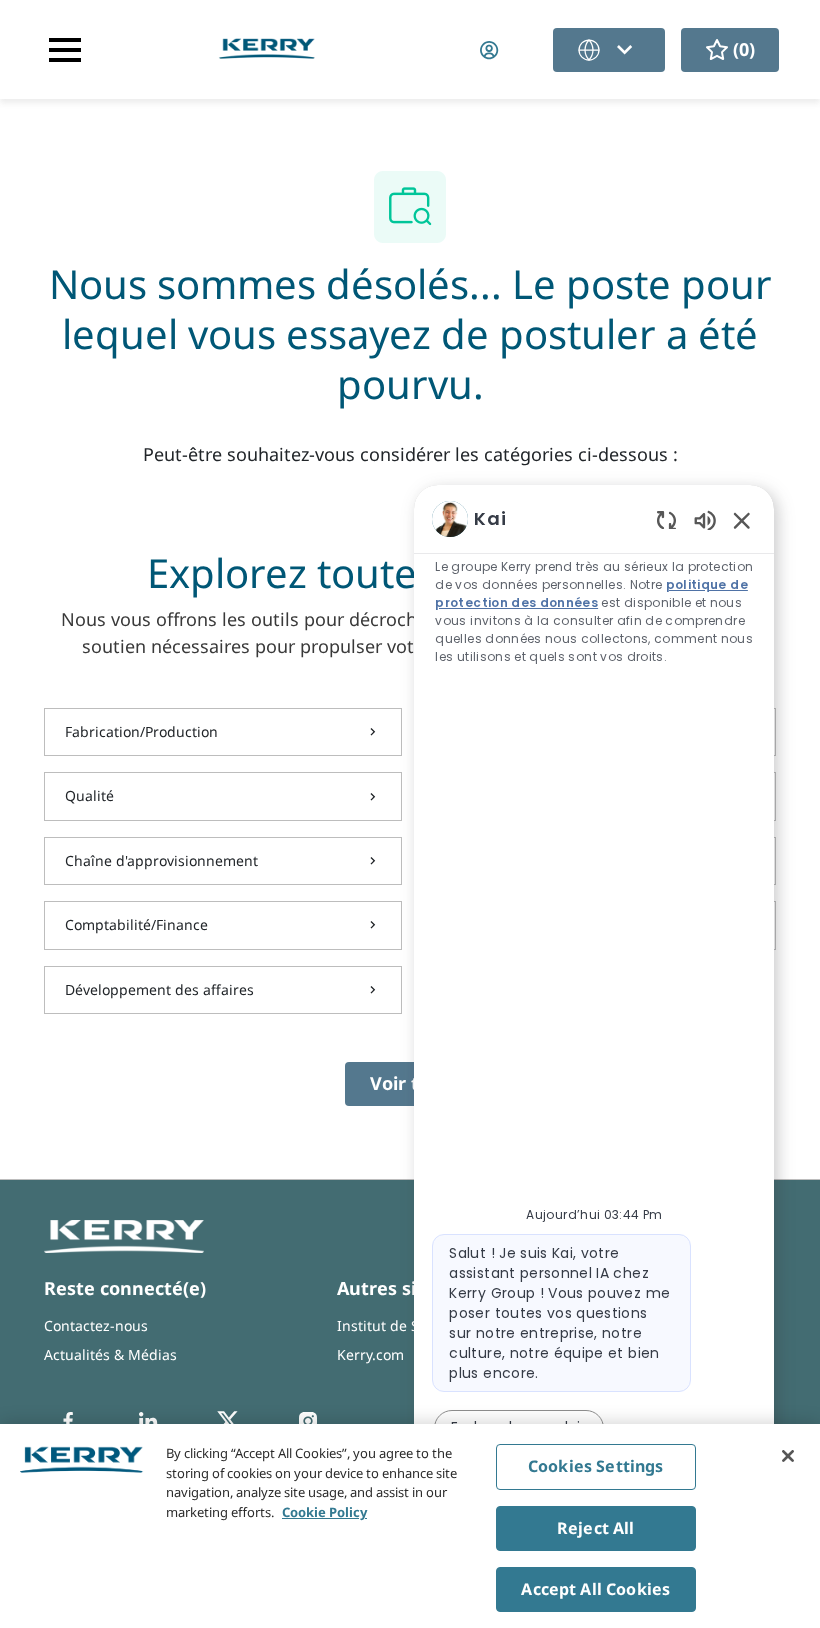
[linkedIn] (148, 1421)
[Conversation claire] (666, 519)
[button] (491, 49)
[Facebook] (68, 1421)
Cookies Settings (596, 1466)
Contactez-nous (96, 1325)
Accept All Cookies (595, 1589)
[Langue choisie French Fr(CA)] (609, 50)
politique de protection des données (591, 593)
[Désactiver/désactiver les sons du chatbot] (705, 519)
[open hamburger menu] (65, 50)
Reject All (596, 1528)
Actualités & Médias (110, 1354)
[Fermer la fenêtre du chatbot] (742, 520)
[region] (594, 1005)
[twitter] (228, 1421)
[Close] (788, 1456)
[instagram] (308, 1421)
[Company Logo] (267, 47)
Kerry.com (370, 1354)
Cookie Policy (324, 1512)
